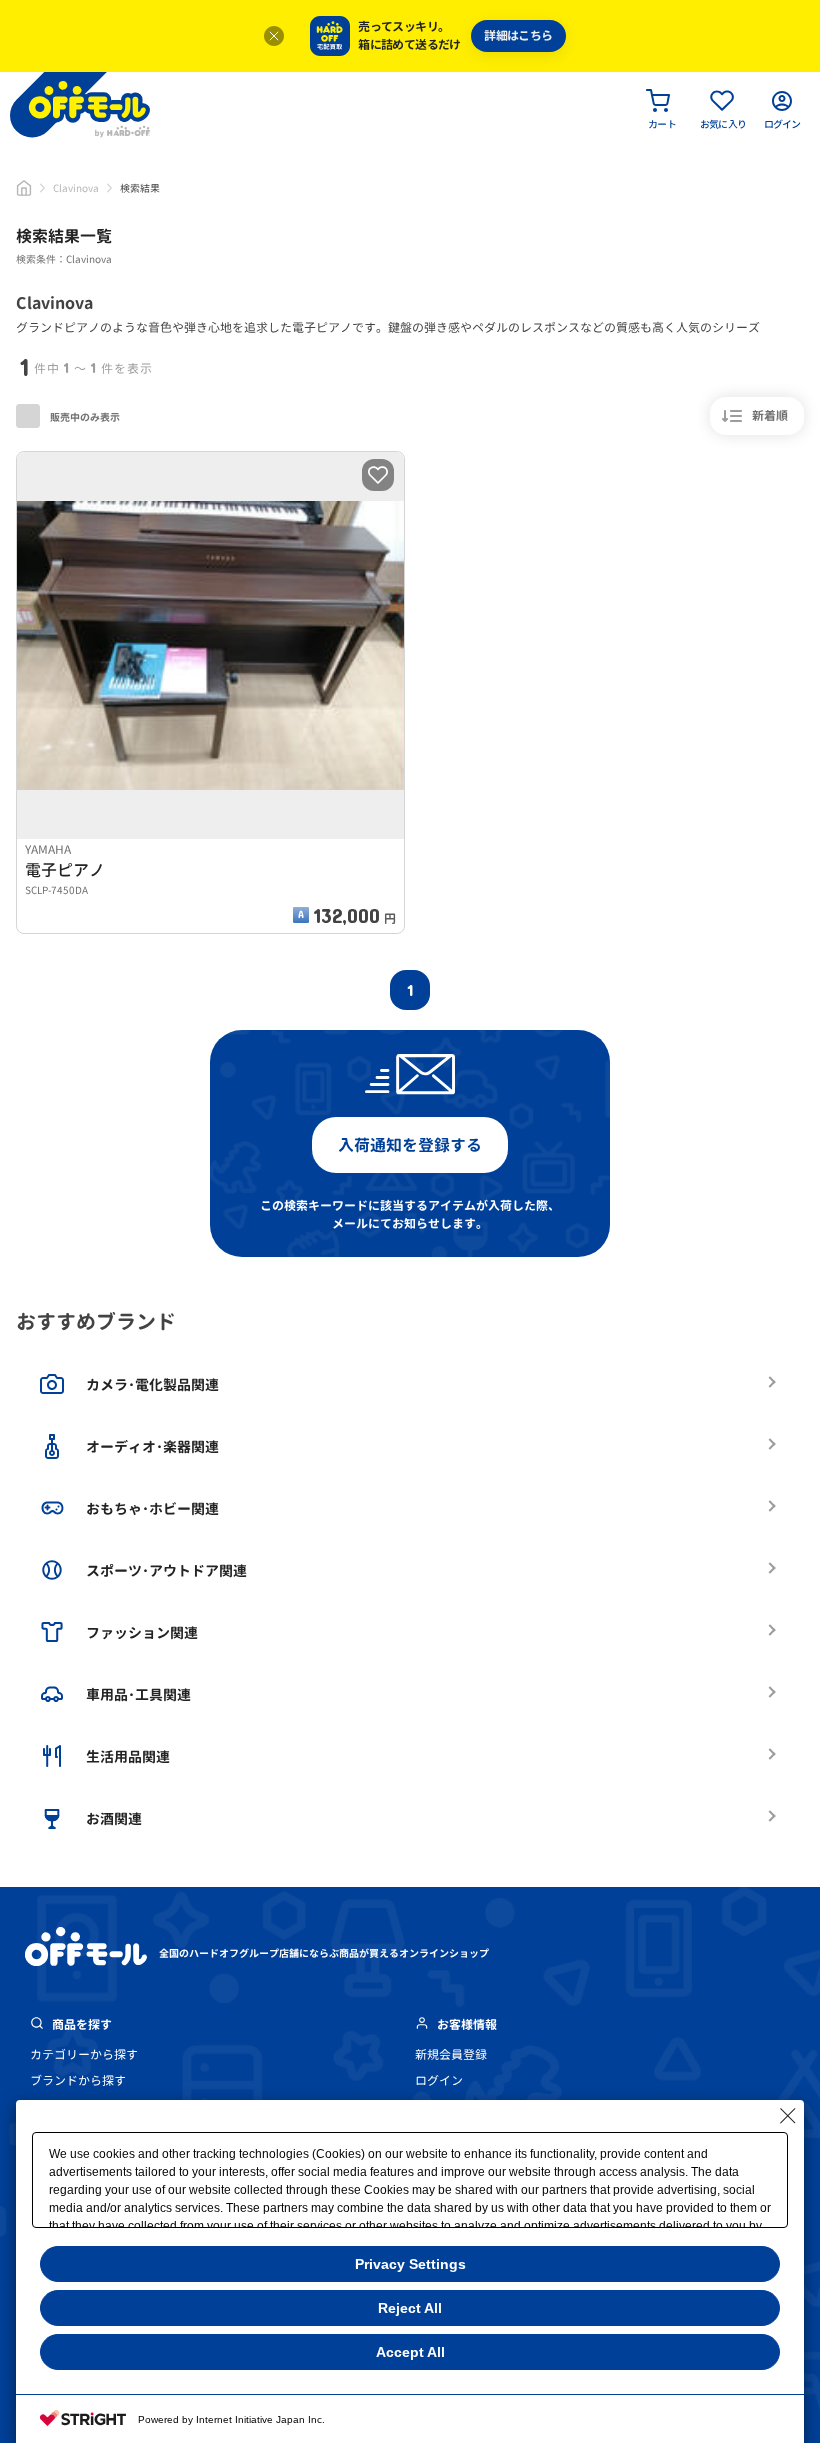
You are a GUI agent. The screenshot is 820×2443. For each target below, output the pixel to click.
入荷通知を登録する (410, 1145)
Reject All (410, 2308)
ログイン (439, 2080)
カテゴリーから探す (84, 2054)
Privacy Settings (410, 2264)
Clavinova (76, 188)
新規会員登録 (451, 2054)
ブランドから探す (78, 2080)
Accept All (410, 2352)
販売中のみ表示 (84, 417)
